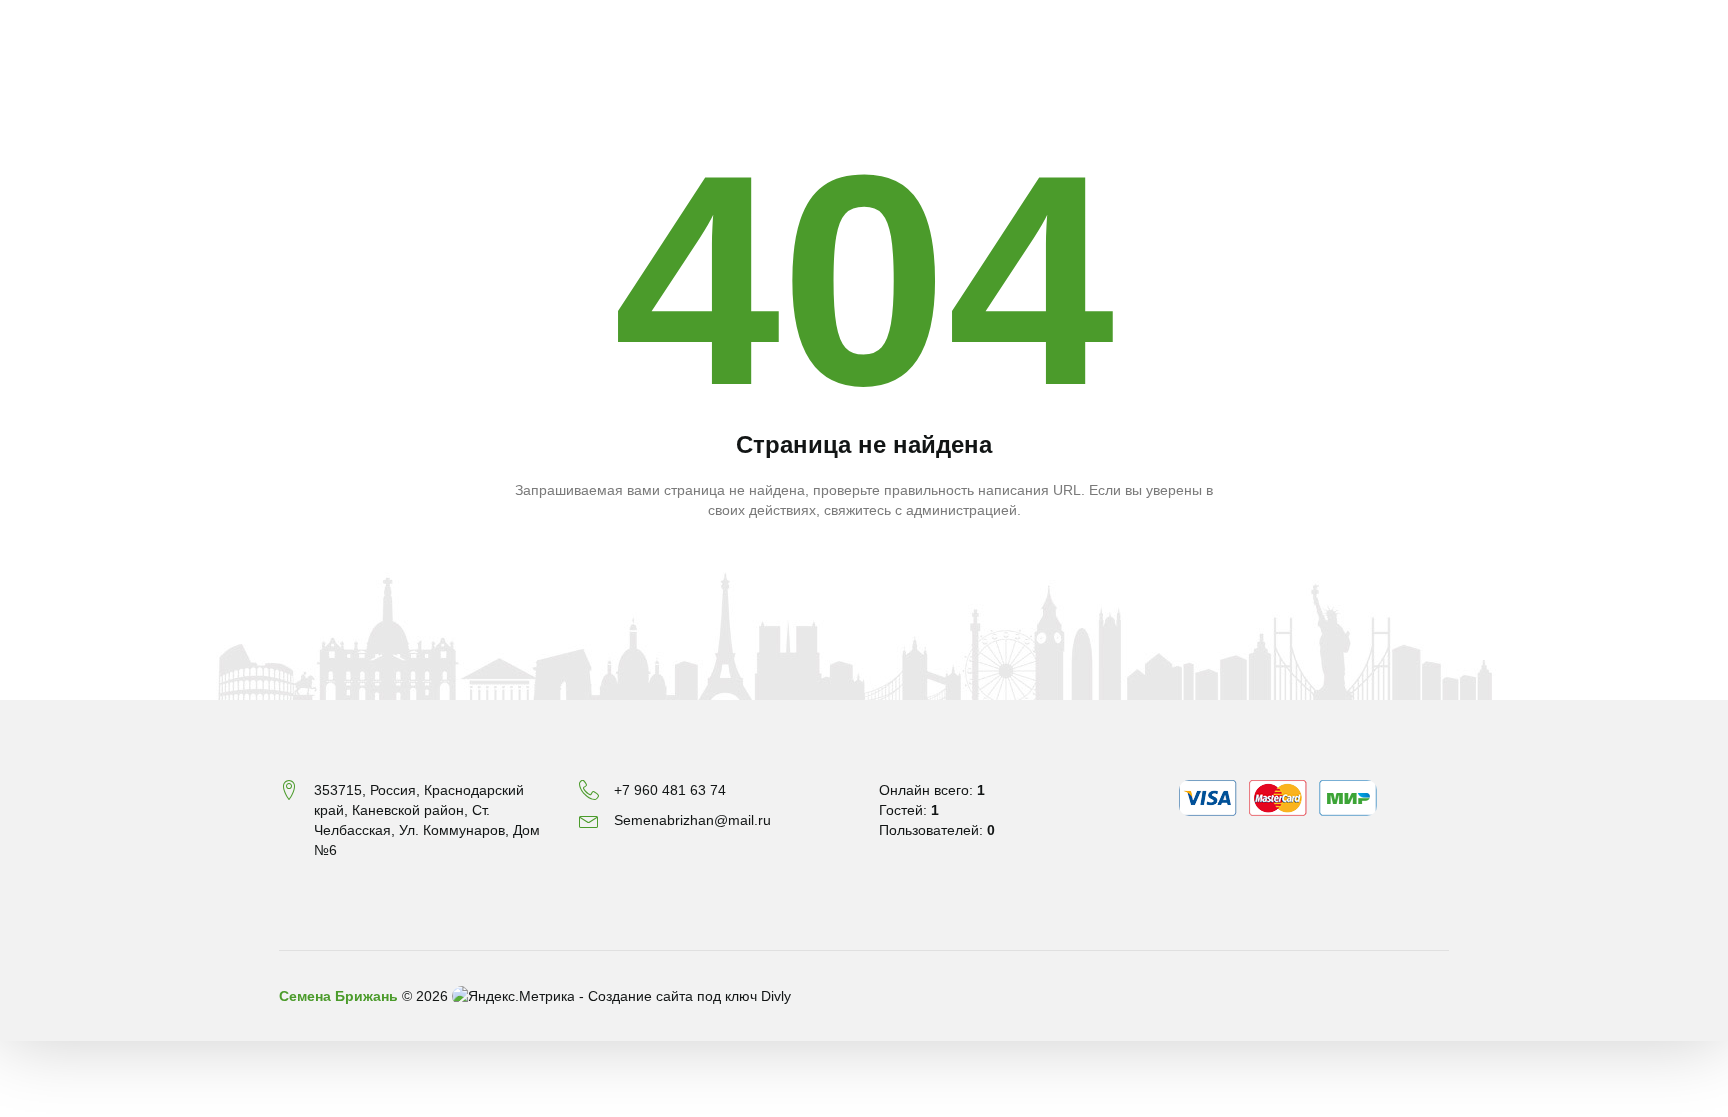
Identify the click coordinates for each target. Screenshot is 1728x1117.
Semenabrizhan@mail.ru (692, 820)
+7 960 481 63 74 (670, 790)
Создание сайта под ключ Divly (689, 996)
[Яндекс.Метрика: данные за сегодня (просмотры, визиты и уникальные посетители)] (513, 996)
